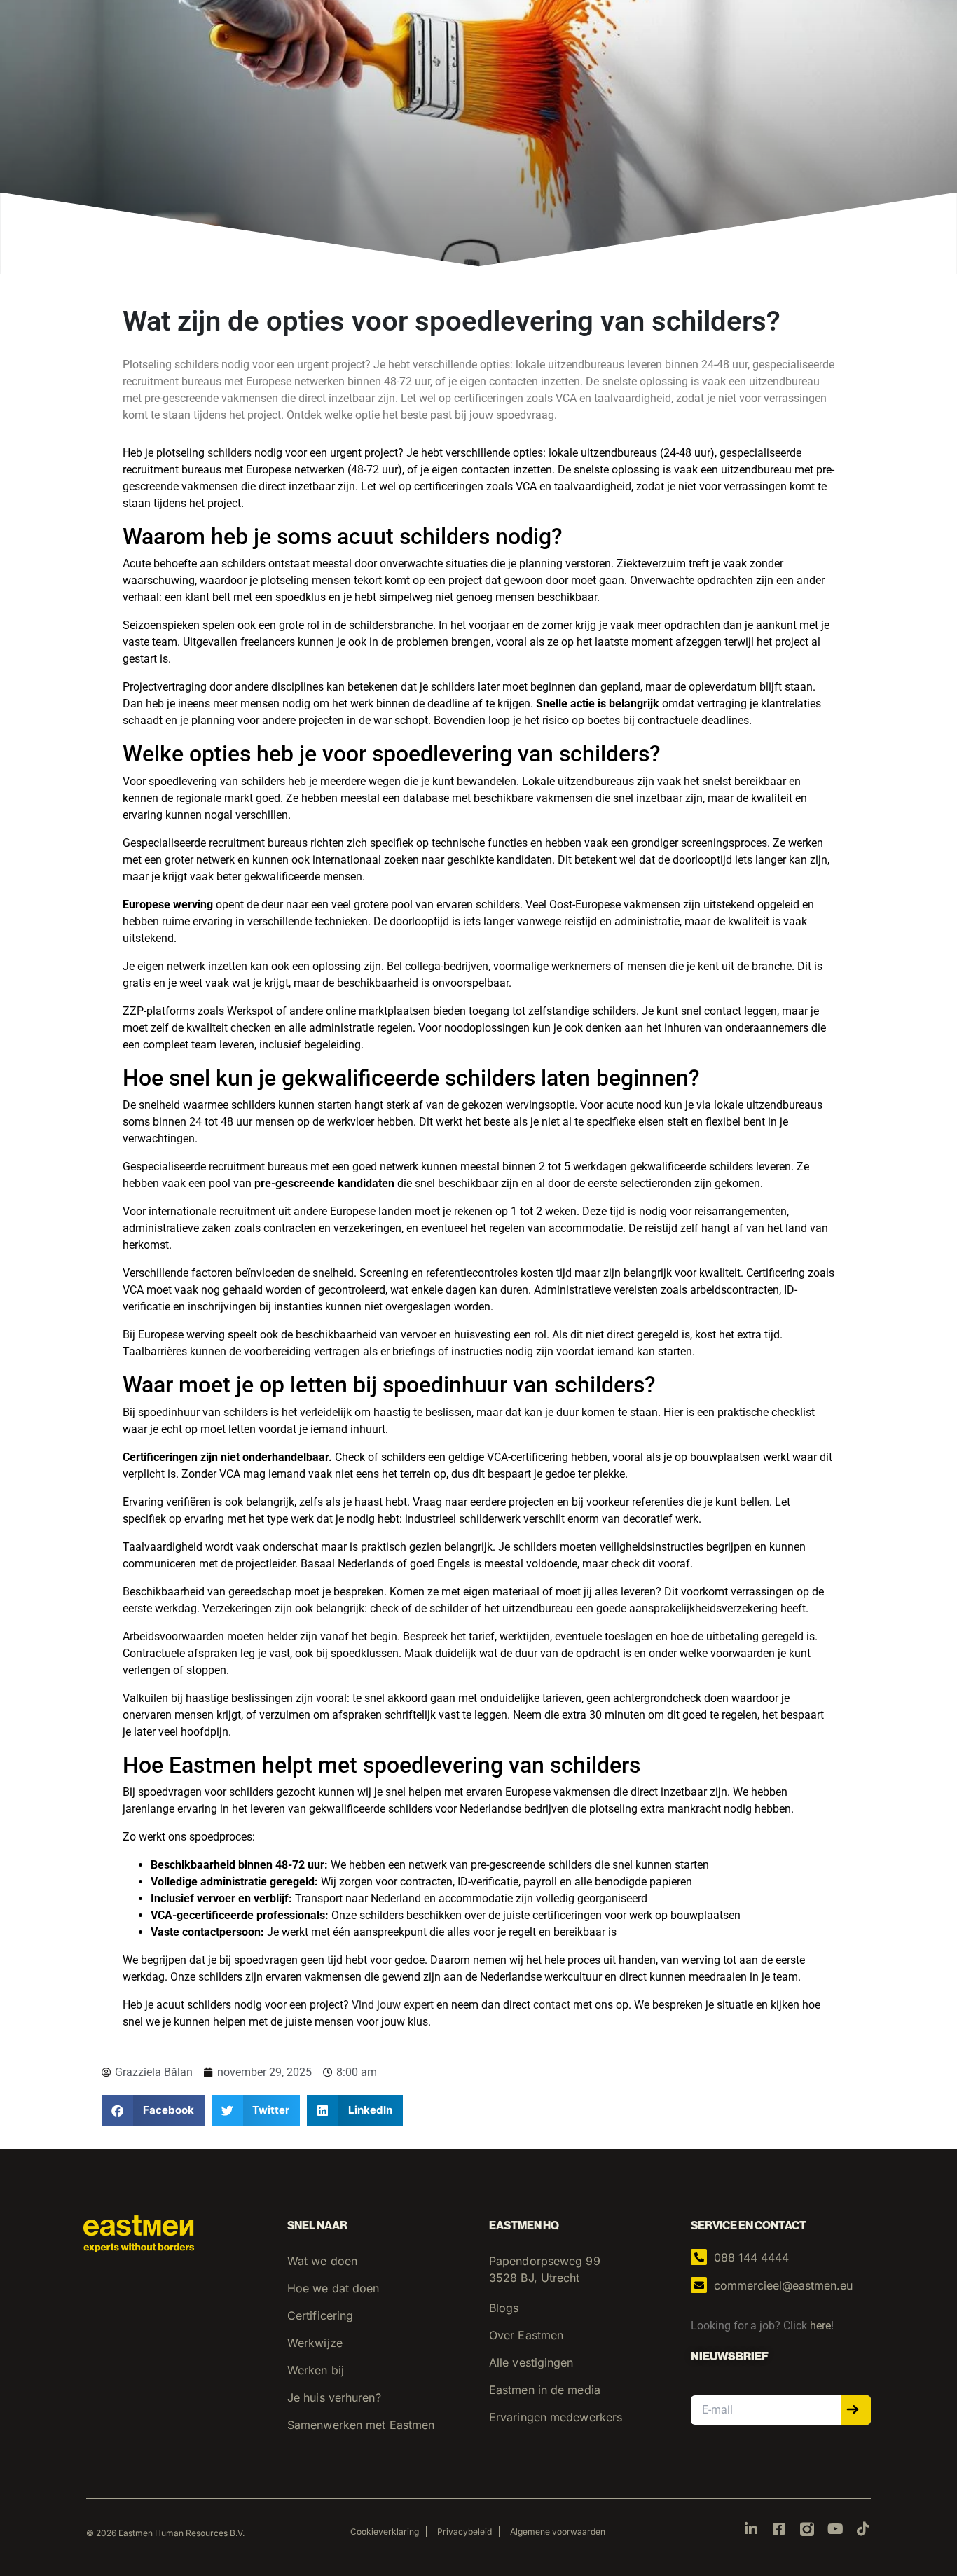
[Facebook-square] (779, 2529)
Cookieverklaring (385, 2532)
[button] (153, 2111)
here (820, 2326)
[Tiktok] (863, 2529)
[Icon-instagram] (807, 2529)
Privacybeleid (464, 2532)
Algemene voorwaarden (558, 2532)
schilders (229, 453)
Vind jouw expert (393, 2005)
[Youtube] (835, 2529)
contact (552, 2005)
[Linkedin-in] (751, 2529)
